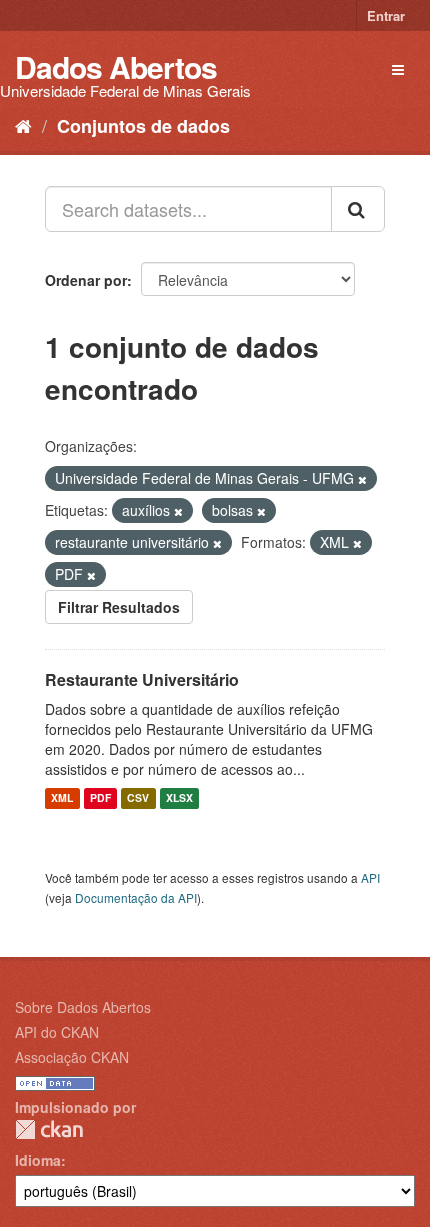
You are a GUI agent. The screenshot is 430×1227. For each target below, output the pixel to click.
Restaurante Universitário (142, 679)
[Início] (23, 125)
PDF (100, 798)
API (370, 877)
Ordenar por (86, 280)
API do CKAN (57, 1032)
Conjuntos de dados (143, 126)
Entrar (386, 15)
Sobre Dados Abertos (83, 1007)
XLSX (179, 798)
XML (62, 798)
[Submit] (358, 209)
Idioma (38, 1160)
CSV (138, 798)
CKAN (49, 1129)
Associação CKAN (72, 1057)
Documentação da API (136, 897)
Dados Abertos (116, 66)
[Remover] (362, 479)
